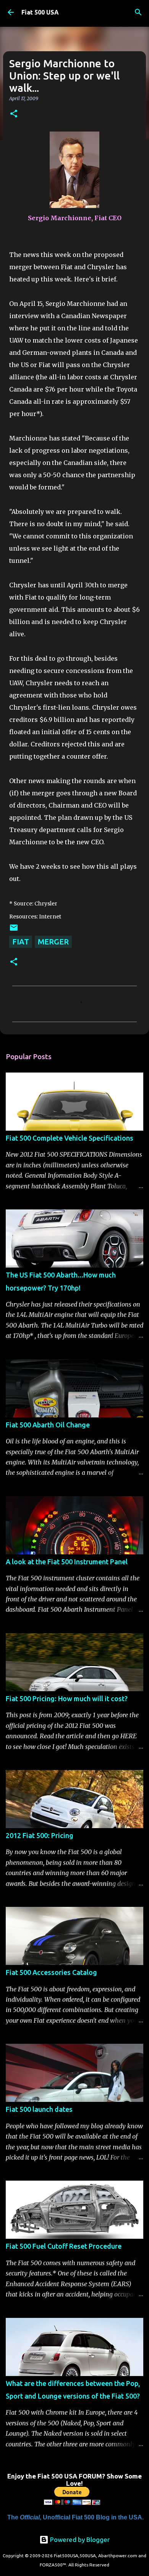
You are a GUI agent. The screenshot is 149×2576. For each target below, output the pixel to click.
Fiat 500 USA (40, 12)
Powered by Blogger (79, 2539)
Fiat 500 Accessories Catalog (51, 1972)
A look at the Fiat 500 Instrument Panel (67, 1562)
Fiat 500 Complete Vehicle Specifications (70, 1138)
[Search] (138, 12)
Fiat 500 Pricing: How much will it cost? (67, 1698)
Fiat (21, 942)
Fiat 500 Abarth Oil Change (48, 1425)
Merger (53, 942)
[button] (14, 114)
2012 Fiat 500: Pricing (40, 1835)
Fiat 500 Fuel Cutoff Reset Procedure (64, 2246)
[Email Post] (14, 929)
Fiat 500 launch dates (39, 2109)
